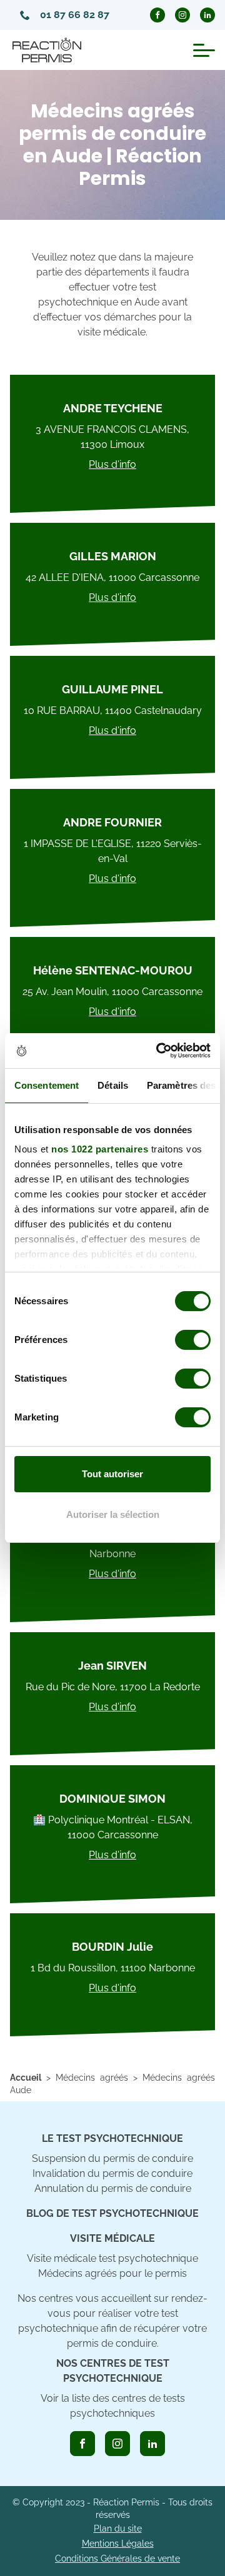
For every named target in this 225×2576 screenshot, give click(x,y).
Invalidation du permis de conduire (112, 2173)
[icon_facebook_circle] (157, 15)
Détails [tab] (113, 1085)
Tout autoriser (112, 1474)
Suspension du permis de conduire (112, 2158)
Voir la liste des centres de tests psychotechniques (113, 2406)
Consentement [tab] (47, 1085)
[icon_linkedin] (152, 2444)
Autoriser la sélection (113, 1514)
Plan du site (118, 2529)
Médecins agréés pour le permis (112, 2273)
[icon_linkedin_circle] (207, 15)
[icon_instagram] (117, 2444)
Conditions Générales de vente (117, 2559)
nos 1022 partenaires (100, 1149)
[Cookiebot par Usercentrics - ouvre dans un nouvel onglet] (159, 1051)
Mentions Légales (118, 2544)
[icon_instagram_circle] (182, 15)
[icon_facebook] (82, 2444)
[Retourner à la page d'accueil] (47, 50)
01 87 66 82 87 (75, 15)
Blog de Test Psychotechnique (112, 2213)
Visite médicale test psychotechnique (112, 2258)
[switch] (193, 1340)
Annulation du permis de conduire (113, 2188)
